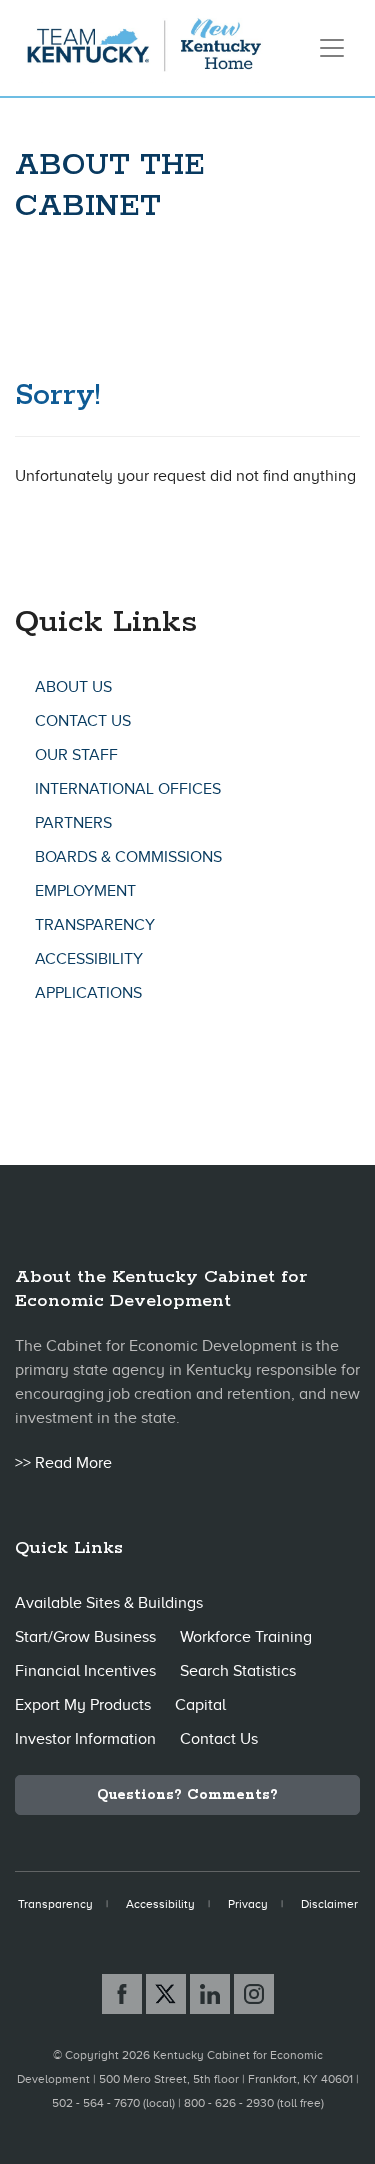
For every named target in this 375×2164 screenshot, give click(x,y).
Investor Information (85, 1739)
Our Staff (76, 755)
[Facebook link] (122, 1994)
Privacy (248, 1904)
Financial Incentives (85, 1671)
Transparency (95, 925)
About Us (73, 687)
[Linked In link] (210, 1994)
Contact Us (83, 721)
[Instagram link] (254, 1994)
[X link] (166, 1994)
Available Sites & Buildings (109, 1603)
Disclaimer (329, 1904)
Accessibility (89, 959)
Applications (88, 993)
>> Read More (63, 1463)
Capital (200, 1705)
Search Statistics (238, 1671)
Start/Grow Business (85, 1637)
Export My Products (83, 1705)
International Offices (128, 789)
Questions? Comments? (187, 1795)
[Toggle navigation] (332, 48)
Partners (73, 823)
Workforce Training (246, 1637)
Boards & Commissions (128, 857)
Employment (85, 891)
